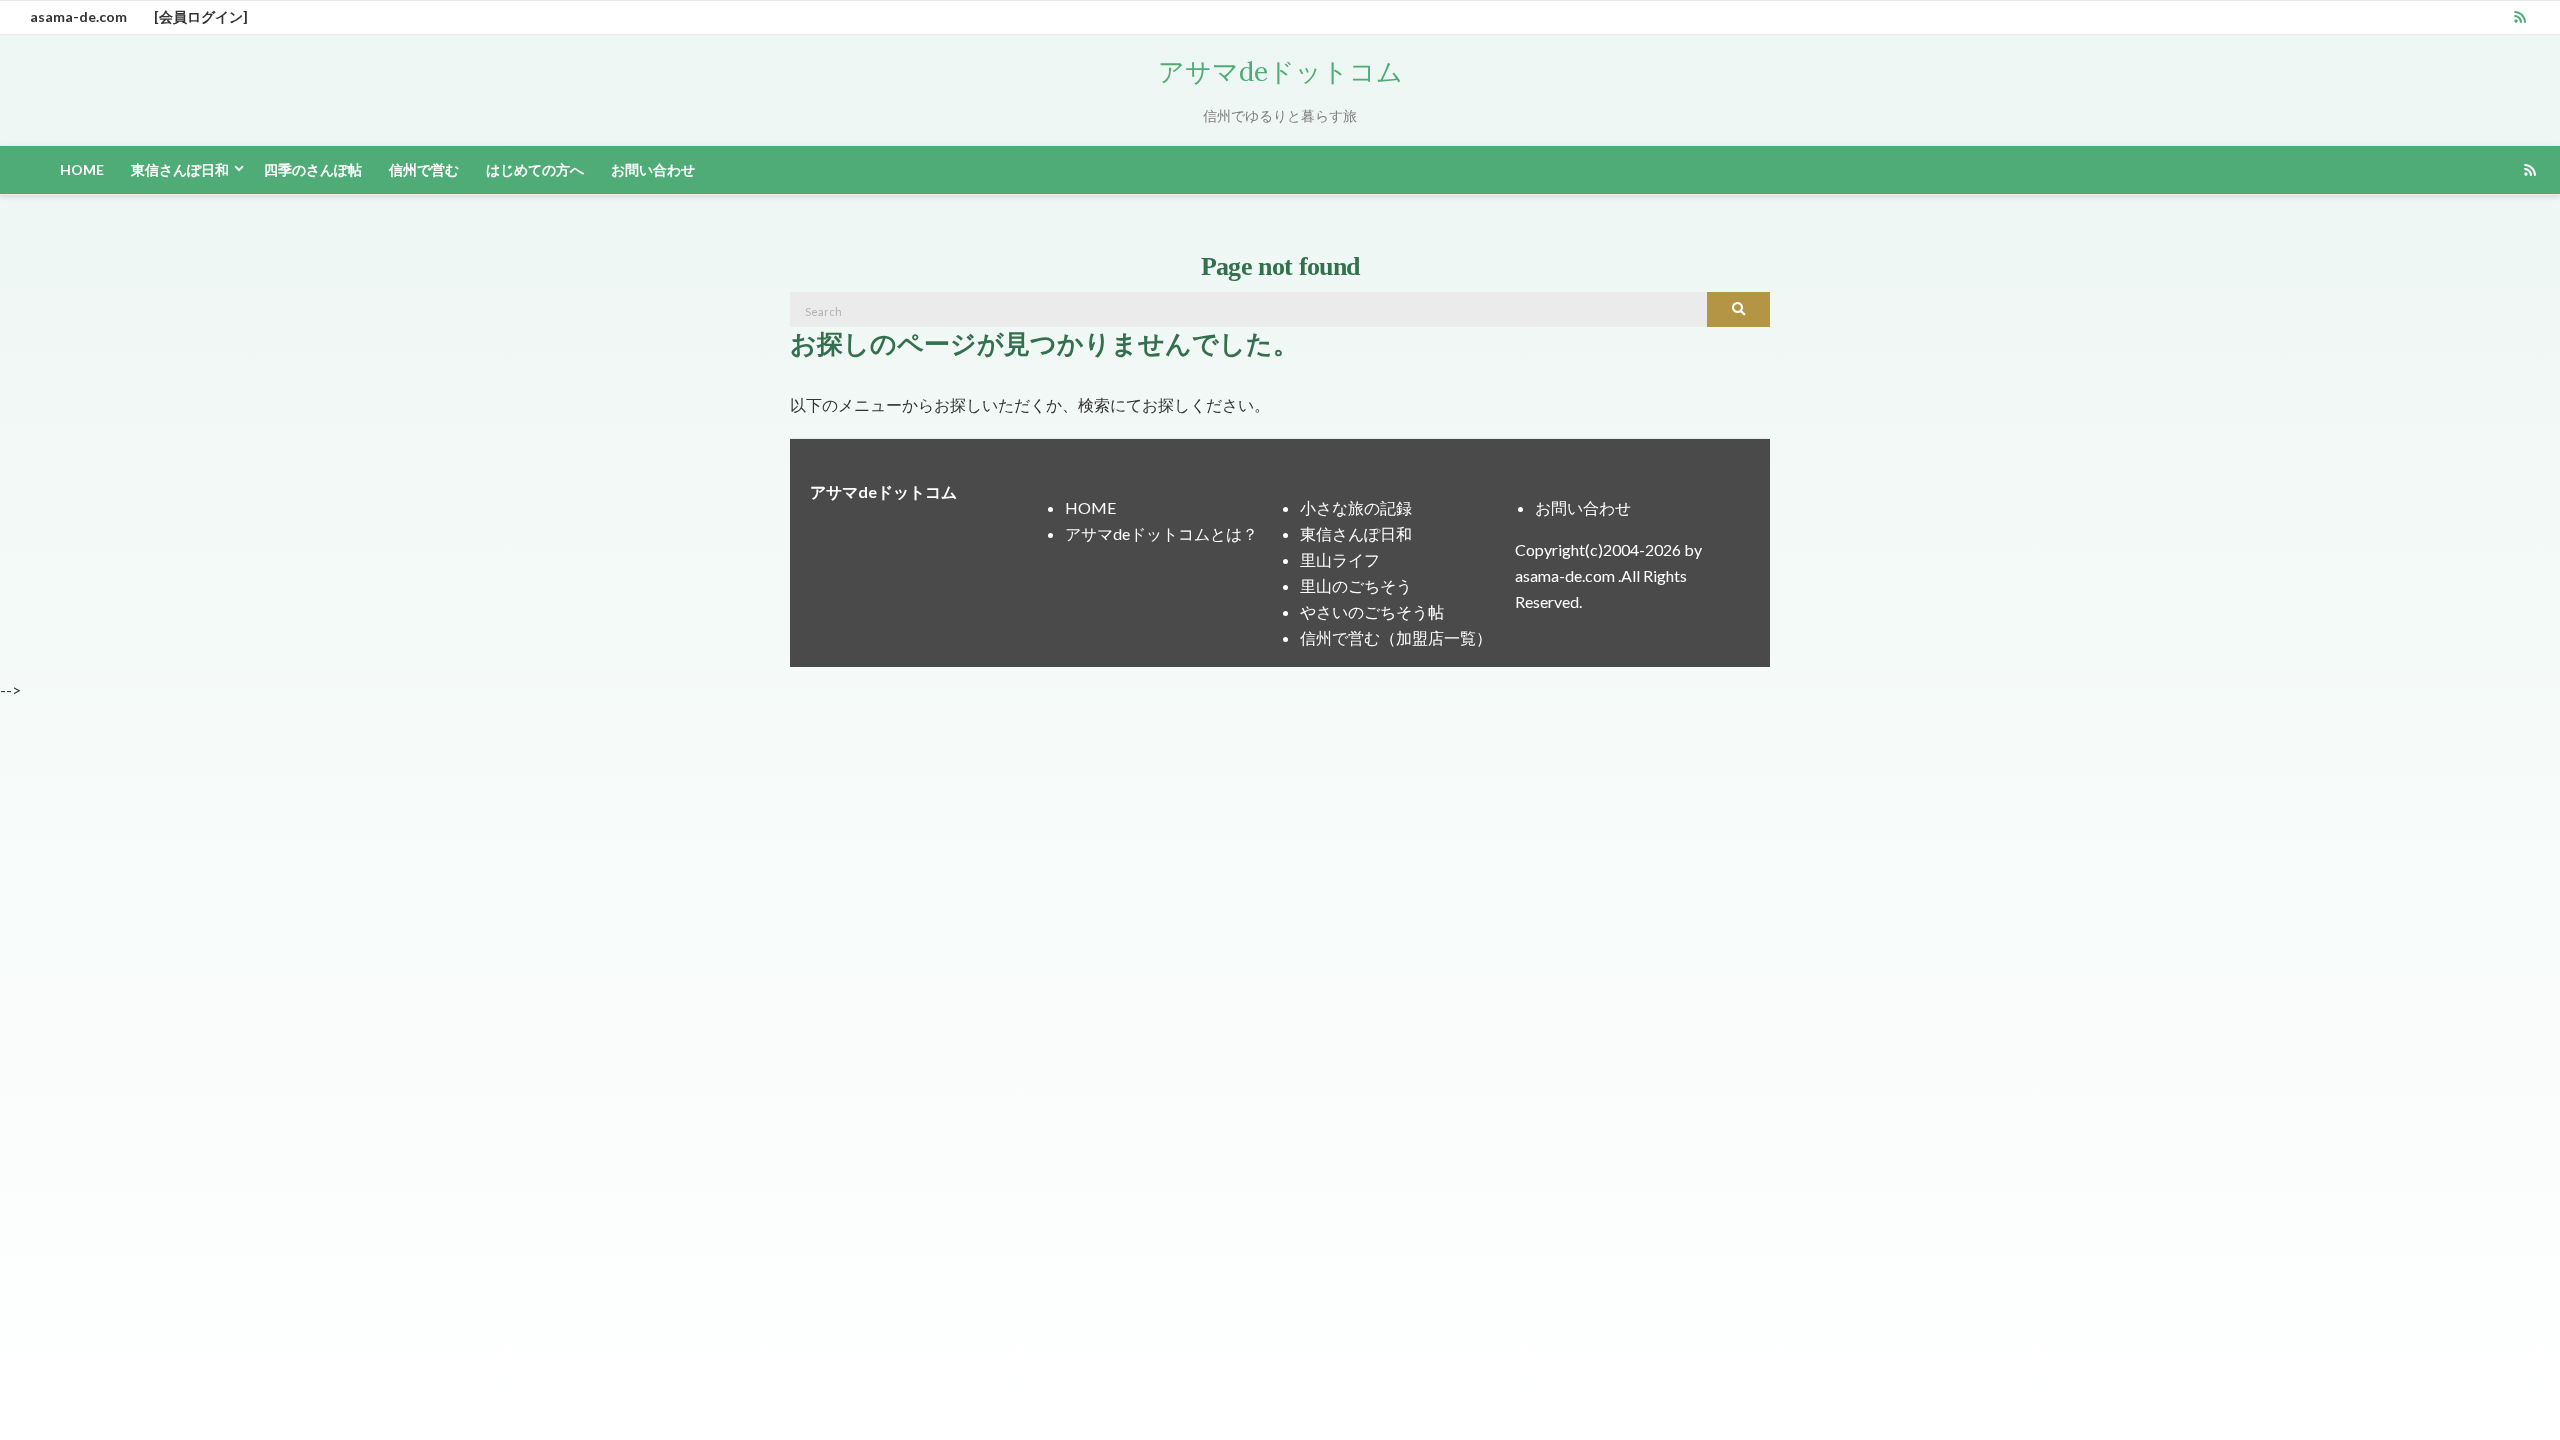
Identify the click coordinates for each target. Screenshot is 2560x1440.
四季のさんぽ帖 (313, 169)
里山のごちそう (1356, 585)
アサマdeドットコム (1280, 71)
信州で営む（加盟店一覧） (1396, 637)
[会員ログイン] (201, 16)
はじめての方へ (535, 169)
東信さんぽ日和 (180, 169)
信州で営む (424, 169)
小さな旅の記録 (1356, 507)
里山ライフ (1340, 559)
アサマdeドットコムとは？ (1161, 533)
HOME (82, 169)
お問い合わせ (653, 169)
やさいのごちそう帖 (1372, 611)
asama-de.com (78, 16)
